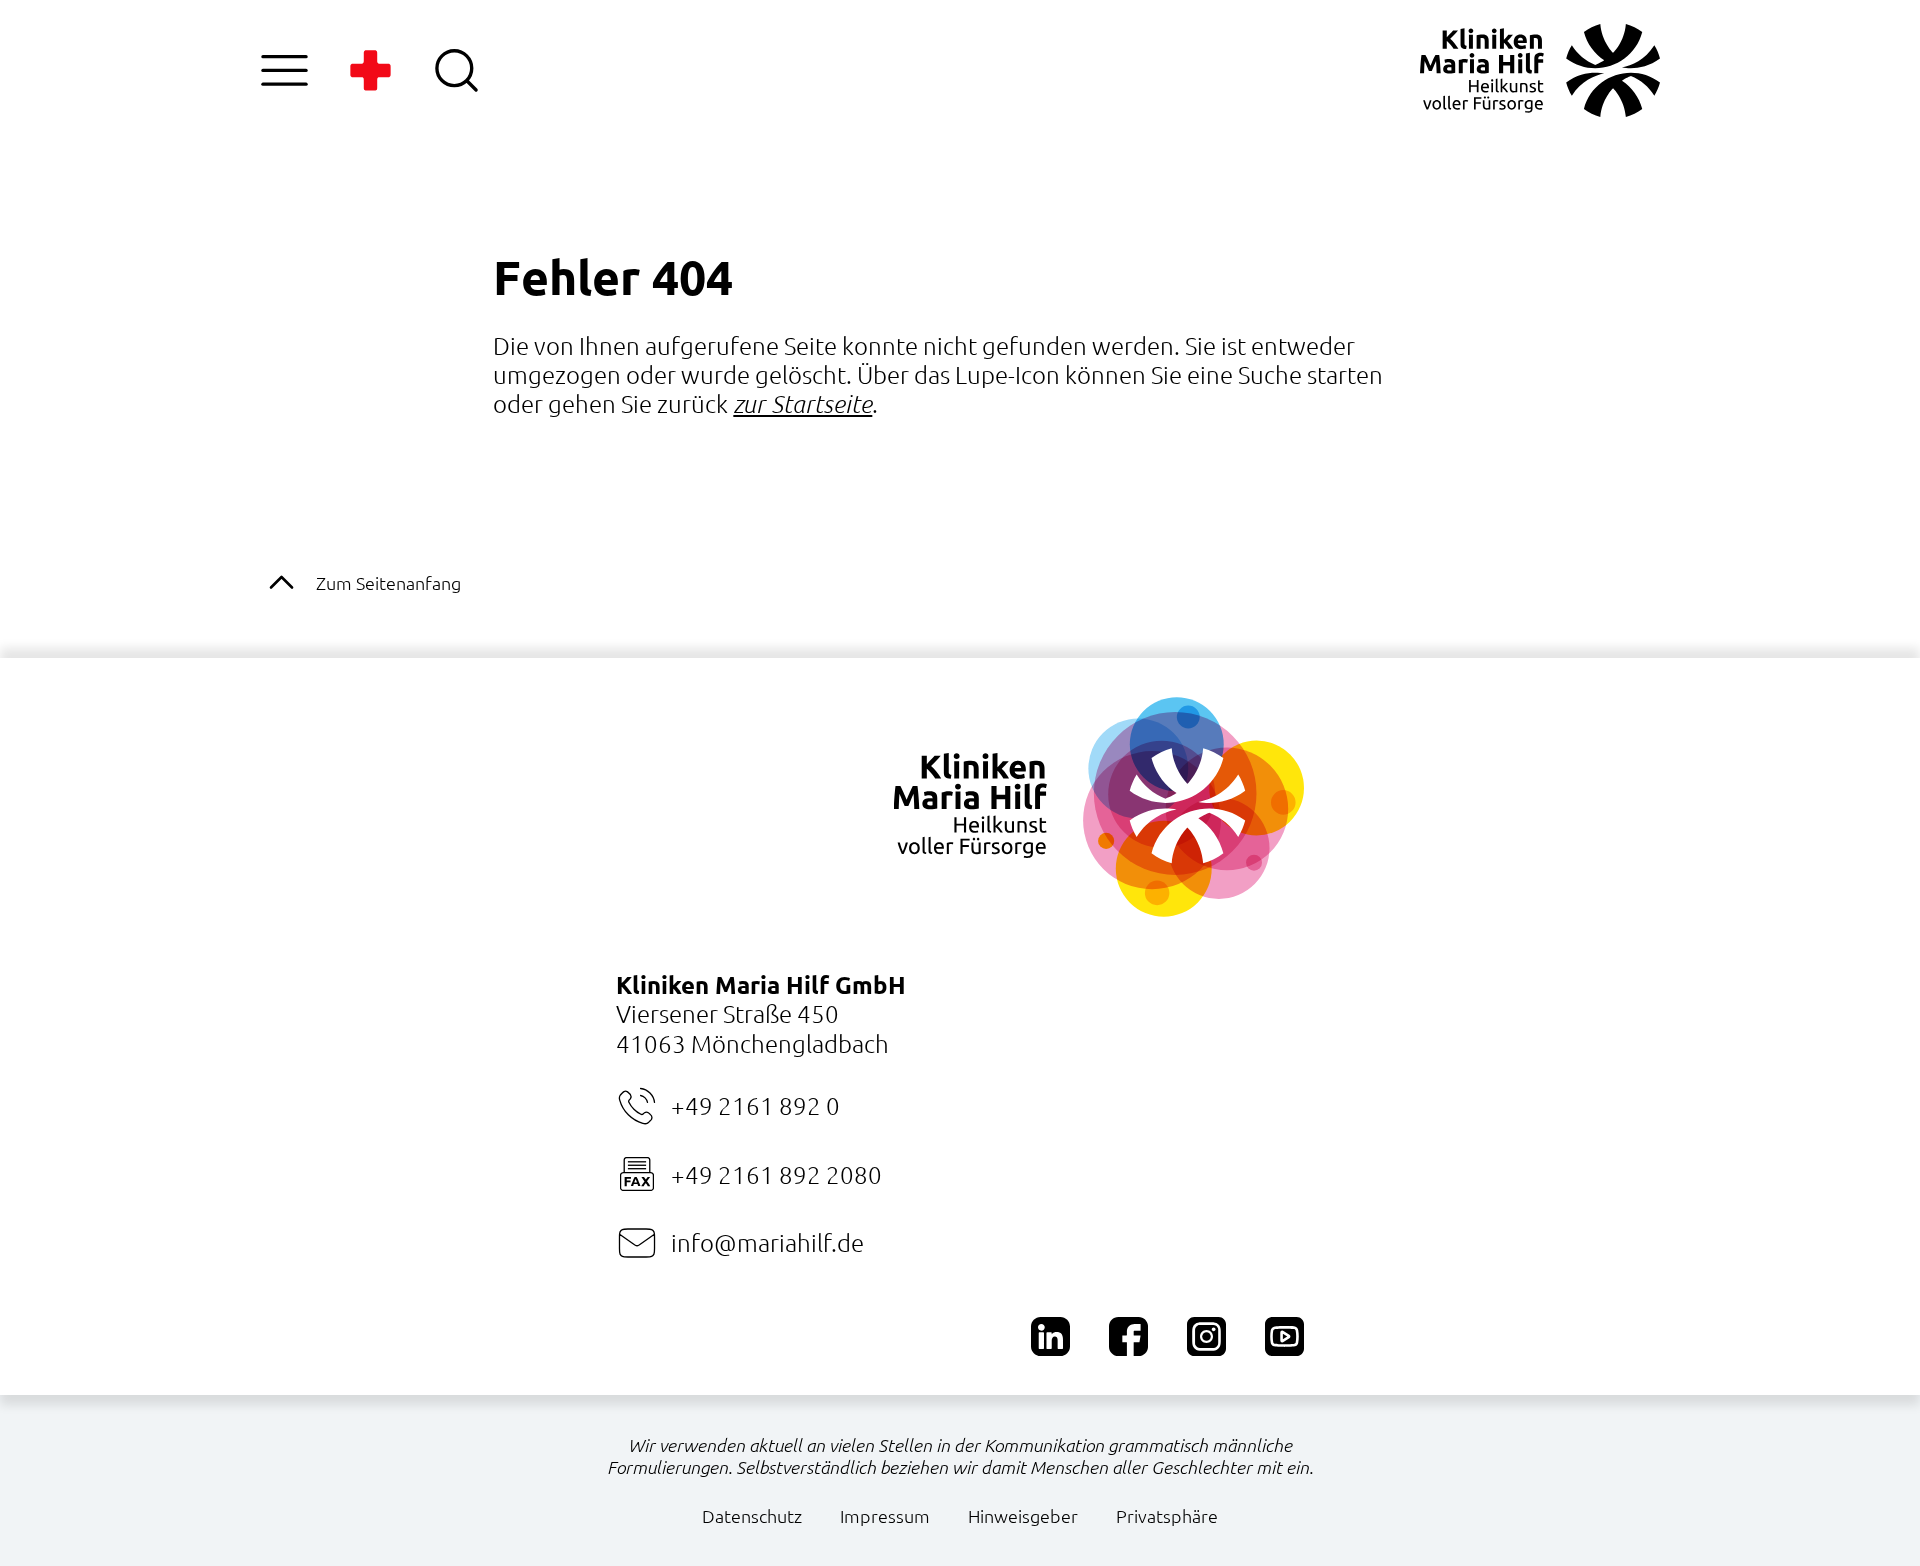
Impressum (885, 1515)
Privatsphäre (1167, 1515)
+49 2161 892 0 (755, 1105)
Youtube (1284, 1336)
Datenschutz (752, 1515)
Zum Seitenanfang (388, 582)
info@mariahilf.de (767, 1242)
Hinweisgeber (1023, 1515)
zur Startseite (802, 403)
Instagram (1206, 1336)
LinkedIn (1050, 1336)
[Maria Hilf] (1540, 70)
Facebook (1128, 1336)
